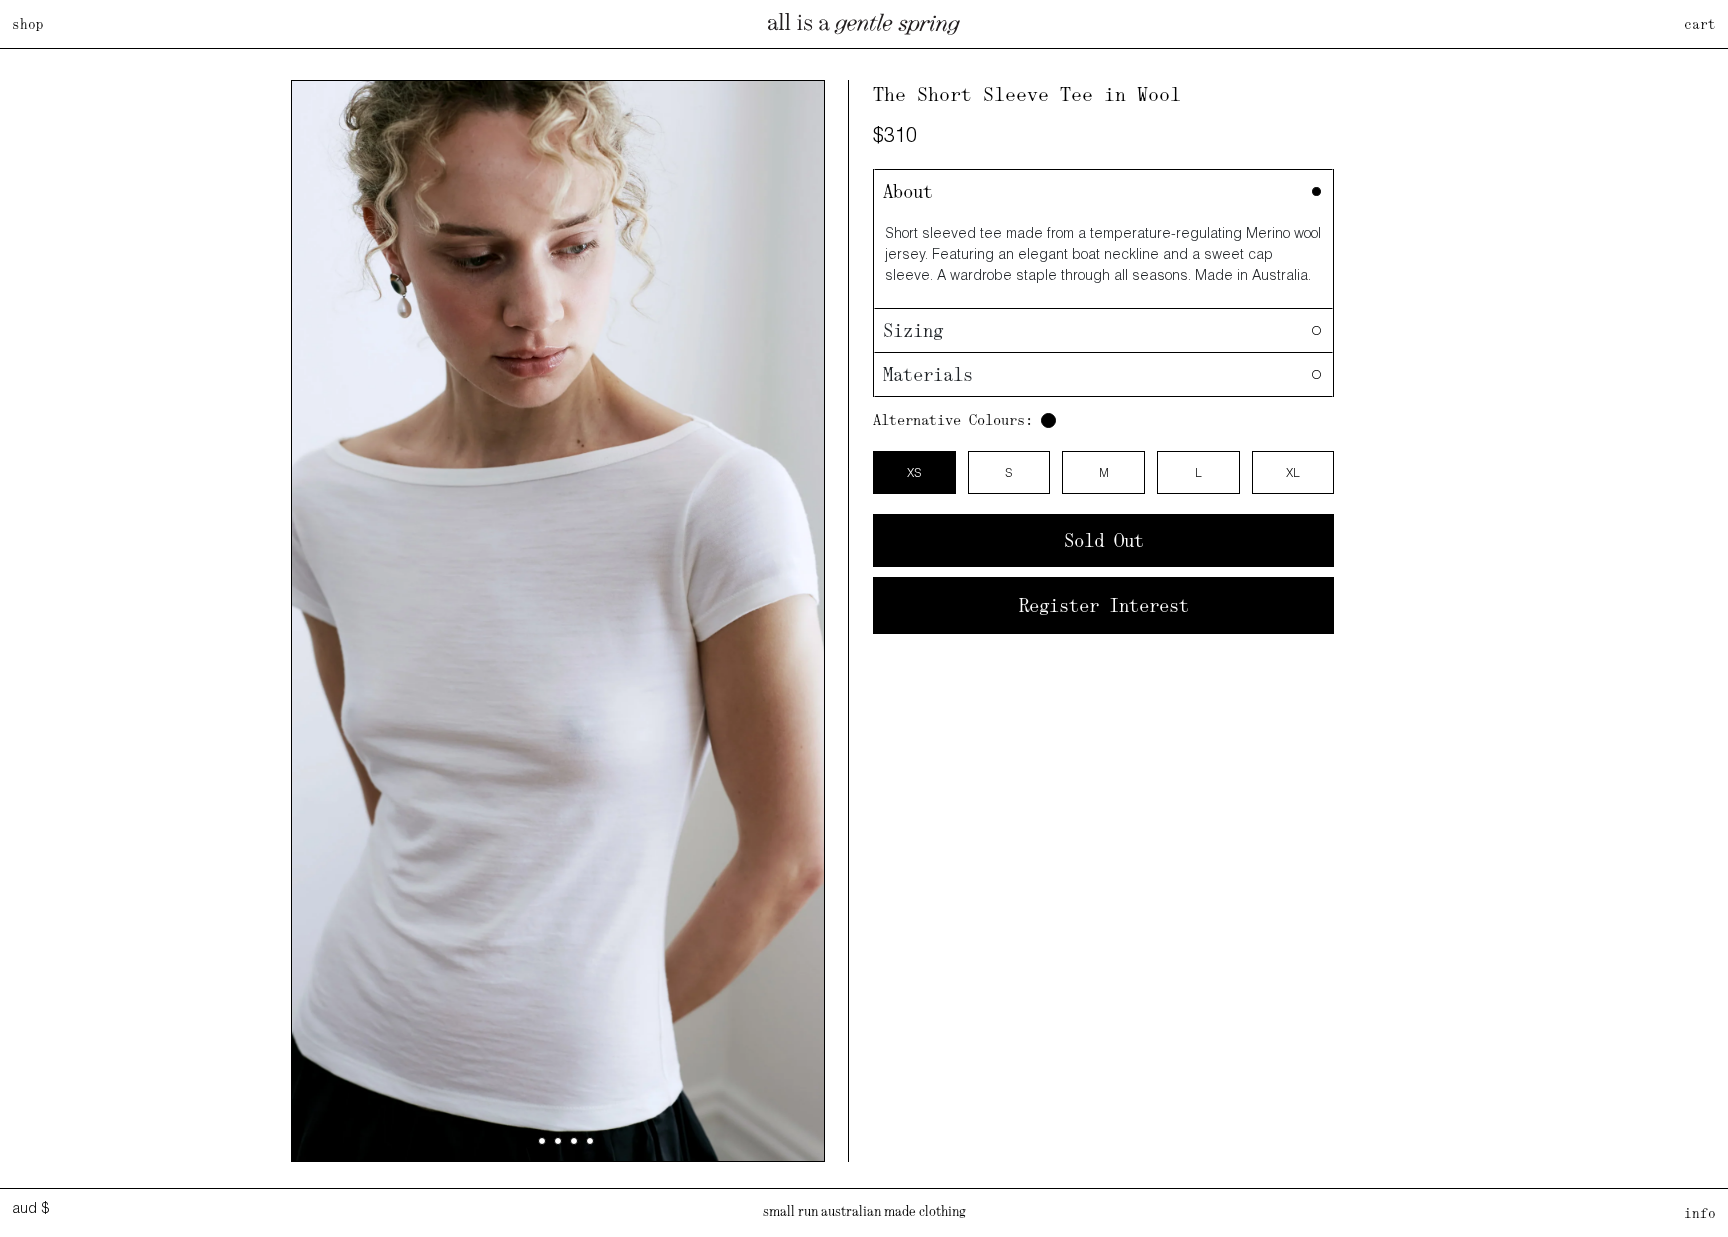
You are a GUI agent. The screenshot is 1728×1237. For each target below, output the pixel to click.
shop (28, 24)
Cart (1700, 24)
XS (914, 472)
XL (1293, 472)
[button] (526, 1141)
